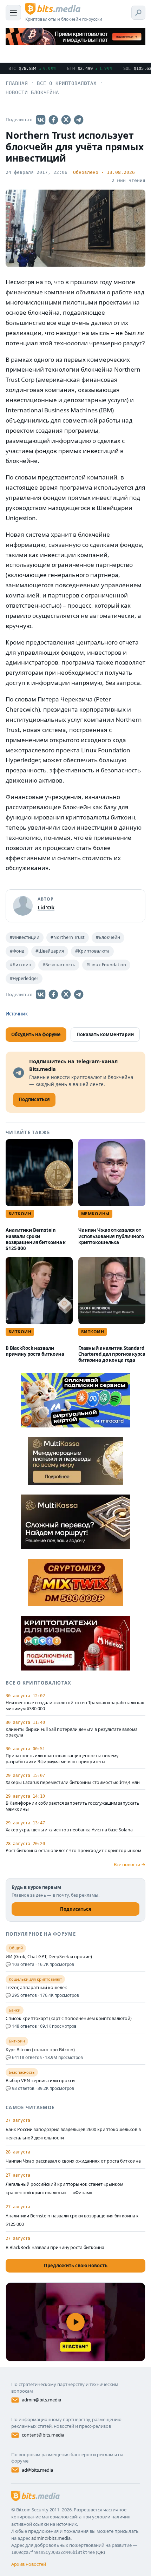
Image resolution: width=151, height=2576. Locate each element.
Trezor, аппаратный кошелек (36, 1988)
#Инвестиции (25, 937)
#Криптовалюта (92, 951)
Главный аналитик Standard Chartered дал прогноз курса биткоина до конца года (112, 1354)
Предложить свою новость (76, 2266)
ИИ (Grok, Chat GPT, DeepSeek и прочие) (49, 1957)
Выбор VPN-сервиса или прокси (40, 2081)
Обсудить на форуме (36, 1034)
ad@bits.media (37, 2470)
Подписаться (76, 1909)
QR (100, 2552)
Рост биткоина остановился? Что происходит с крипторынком (73, 1851)
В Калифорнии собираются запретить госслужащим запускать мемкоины (72, 1806)
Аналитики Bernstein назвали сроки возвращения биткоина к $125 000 (36, 1239)
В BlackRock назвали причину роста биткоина (35, 1351)
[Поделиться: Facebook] (53, 120)
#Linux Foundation (106, 965)
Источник (17, 1014)
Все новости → (130, 1864)
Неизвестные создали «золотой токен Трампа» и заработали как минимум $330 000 (75, 1706)
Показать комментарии (105, 1034)
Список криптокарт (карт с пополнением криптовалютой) (69, 2019)
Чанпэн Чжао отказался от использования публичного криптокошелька (111, 1236)
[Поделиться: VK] (41, 120)
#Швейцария (50, 951)
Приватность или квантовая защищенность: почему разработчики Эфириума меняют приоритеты (62, 1759)
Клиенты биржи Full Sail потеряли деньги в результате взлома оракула (72, 1732)
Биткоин (20, 1214)
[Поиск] (138, 13)
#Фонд (17, 951)
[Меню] (13, 13)
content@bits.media (43, 2435)
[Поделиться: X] (66, 120)
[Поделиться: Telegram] (79, 120)
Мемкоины (95, 1214)
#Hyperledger (24, 978)
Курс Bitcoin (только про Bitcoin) (40, 2050)
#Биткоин (21, 965)
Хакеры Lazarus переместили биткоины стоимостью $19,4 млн (73, 1783)
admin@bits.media (41, 2400)
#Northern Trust (68, 937)
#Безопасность (59, 965)
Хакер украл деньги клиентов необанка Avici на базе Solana (69, 1830)
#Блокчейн (108, 937)
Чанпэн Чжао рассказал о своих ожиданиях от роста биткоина (73, 2161)
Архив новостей (29, 2564)
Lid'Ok (46, 907)
